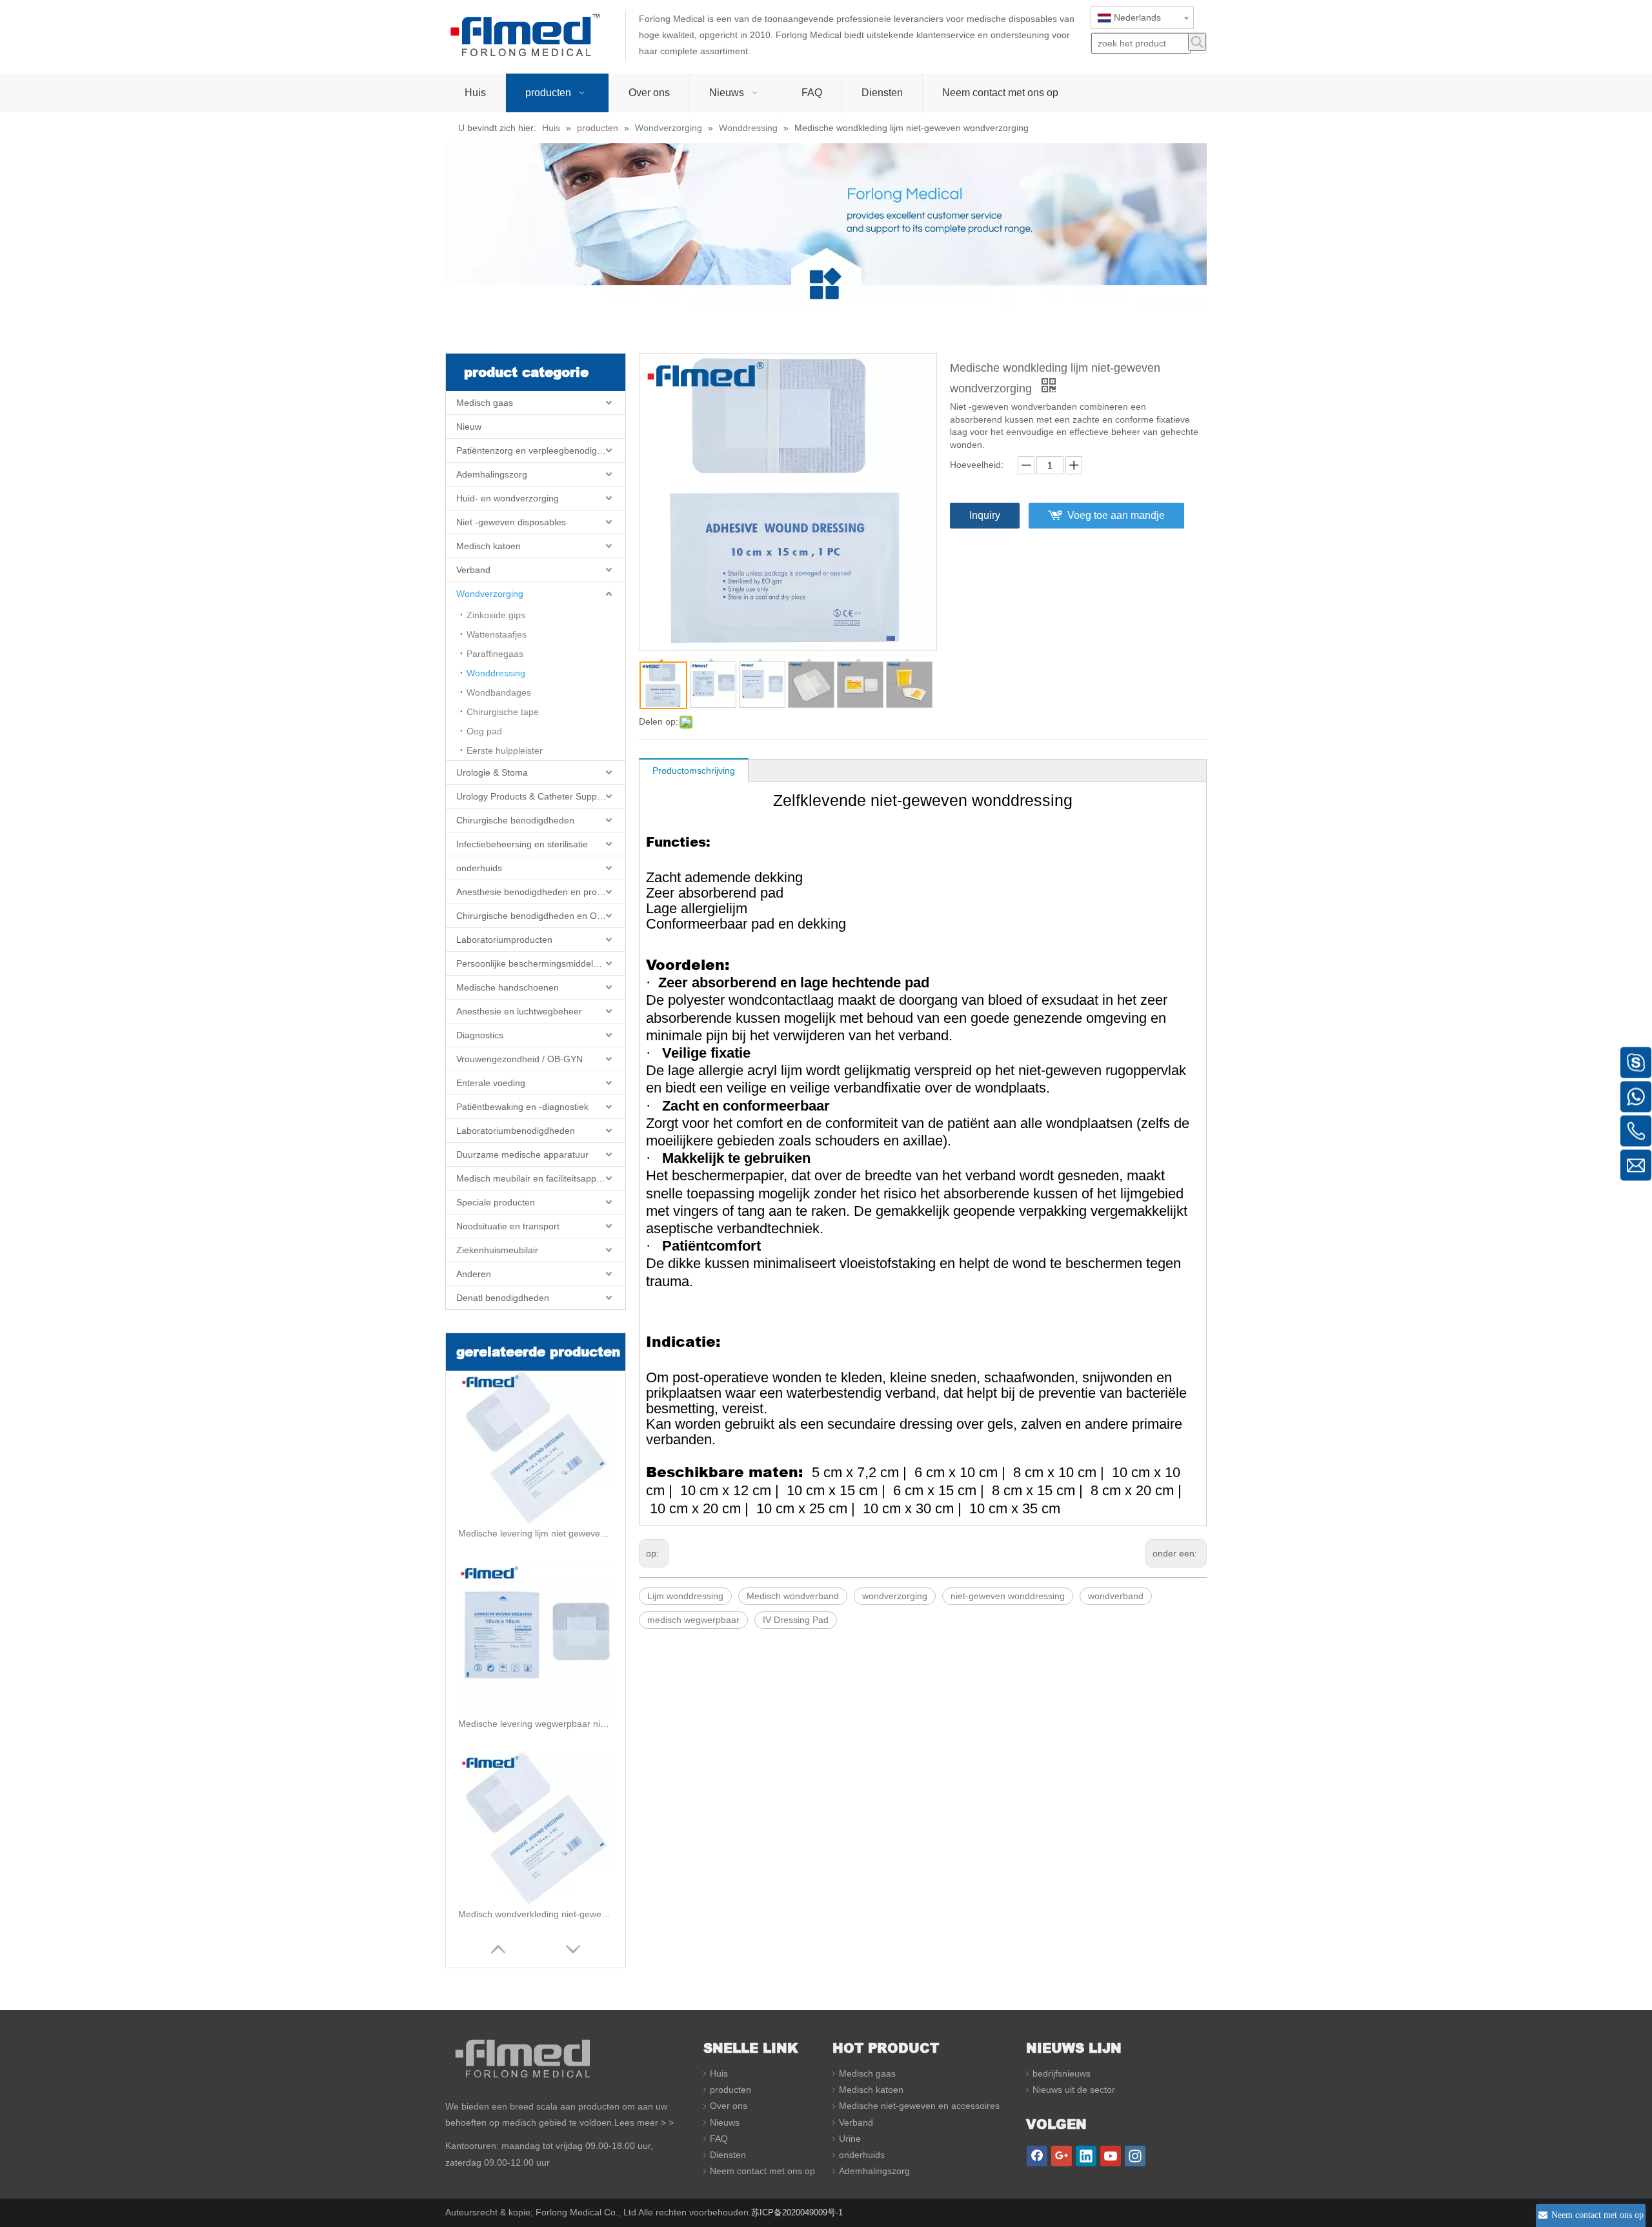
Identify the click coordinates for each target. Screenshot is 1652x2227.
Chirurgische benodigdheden (515, 820)
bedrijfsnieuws (1062, 2073)
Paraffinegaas (495, 654)
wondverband (1116, 1596)
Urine (850, 2139)
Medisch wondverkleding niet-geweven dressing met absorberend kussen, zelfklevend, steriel (536, 1914)
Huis (719, 2073)
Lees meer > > (644, 2122)
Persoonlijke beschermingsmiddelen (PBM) (541, 963)
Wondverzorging (490, 594)
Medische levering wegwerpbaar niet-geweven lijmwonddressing (536, 1724)
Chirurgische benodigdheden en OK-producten (541, 916)
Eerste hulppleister (505, 751)
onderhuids (479, 868)
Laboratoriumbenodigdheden (516, 1131)
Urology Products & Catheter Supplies (533, 796)
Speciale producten (496, 1202)
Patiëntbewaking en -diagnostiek (522, 1107)
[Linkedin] (1086, 2156)
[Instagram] (1135, 2156)
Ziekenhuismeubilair (497, 1250)
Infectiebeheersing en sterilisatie (522, 844)
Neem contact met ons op (762, 2171)
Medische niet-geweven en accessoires (919, 2106)
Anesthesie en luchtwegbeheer (519, 1011)
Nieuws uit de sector (1074, 2090)
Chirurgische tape (503, 712)
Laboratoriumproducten (504, 940)
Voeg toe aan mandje (1116, 515)
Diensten (728, 2155)
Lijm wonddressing (685, 1596)
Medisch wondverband (793, 1596)
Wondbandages (499, 692)
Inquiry (985, 515)
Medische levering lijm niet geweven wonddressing (536, 1533)
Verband (473, 570)
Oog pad (484, 731)
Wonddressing (496, 673)
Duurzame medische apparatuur (522, 1154)
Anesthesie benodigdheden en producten (540, 892)
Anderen (474, 1274)
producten (730, 2090)
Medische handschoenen (508, 987)
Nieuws (725, 2122)
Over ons (729, 2106)
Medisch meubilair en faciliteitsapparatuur (541, 1178)
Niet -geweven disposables (511, 522)
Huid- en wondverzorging (508, 498)
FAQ (719, 2139)
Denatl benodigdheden (503, 1298)
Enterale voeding (491, 1083)
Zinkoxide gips (496, 615)
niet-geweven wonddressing (1008, 1596)
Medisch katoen (489, 546)
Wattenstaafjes (497, 634)
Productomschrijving (694, 771)
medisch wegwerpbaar (693, 1620)
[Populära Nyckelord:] (1197, 42)
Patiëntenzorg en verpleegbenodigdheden (541, 450)
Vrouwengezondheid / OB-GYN (519, 1059)
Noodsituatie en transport (508, 1226)
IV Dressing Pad (796, 1620)
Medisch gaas (485, 403)
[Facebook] (1037, 2156)
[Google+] (1062, 2156)
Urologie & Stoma (492, 772)
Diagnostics (480, 1035)
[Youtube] (1111, 2156)
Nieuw (469, 427)
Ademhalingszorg (492, 474)
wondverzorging (895, 1596)
